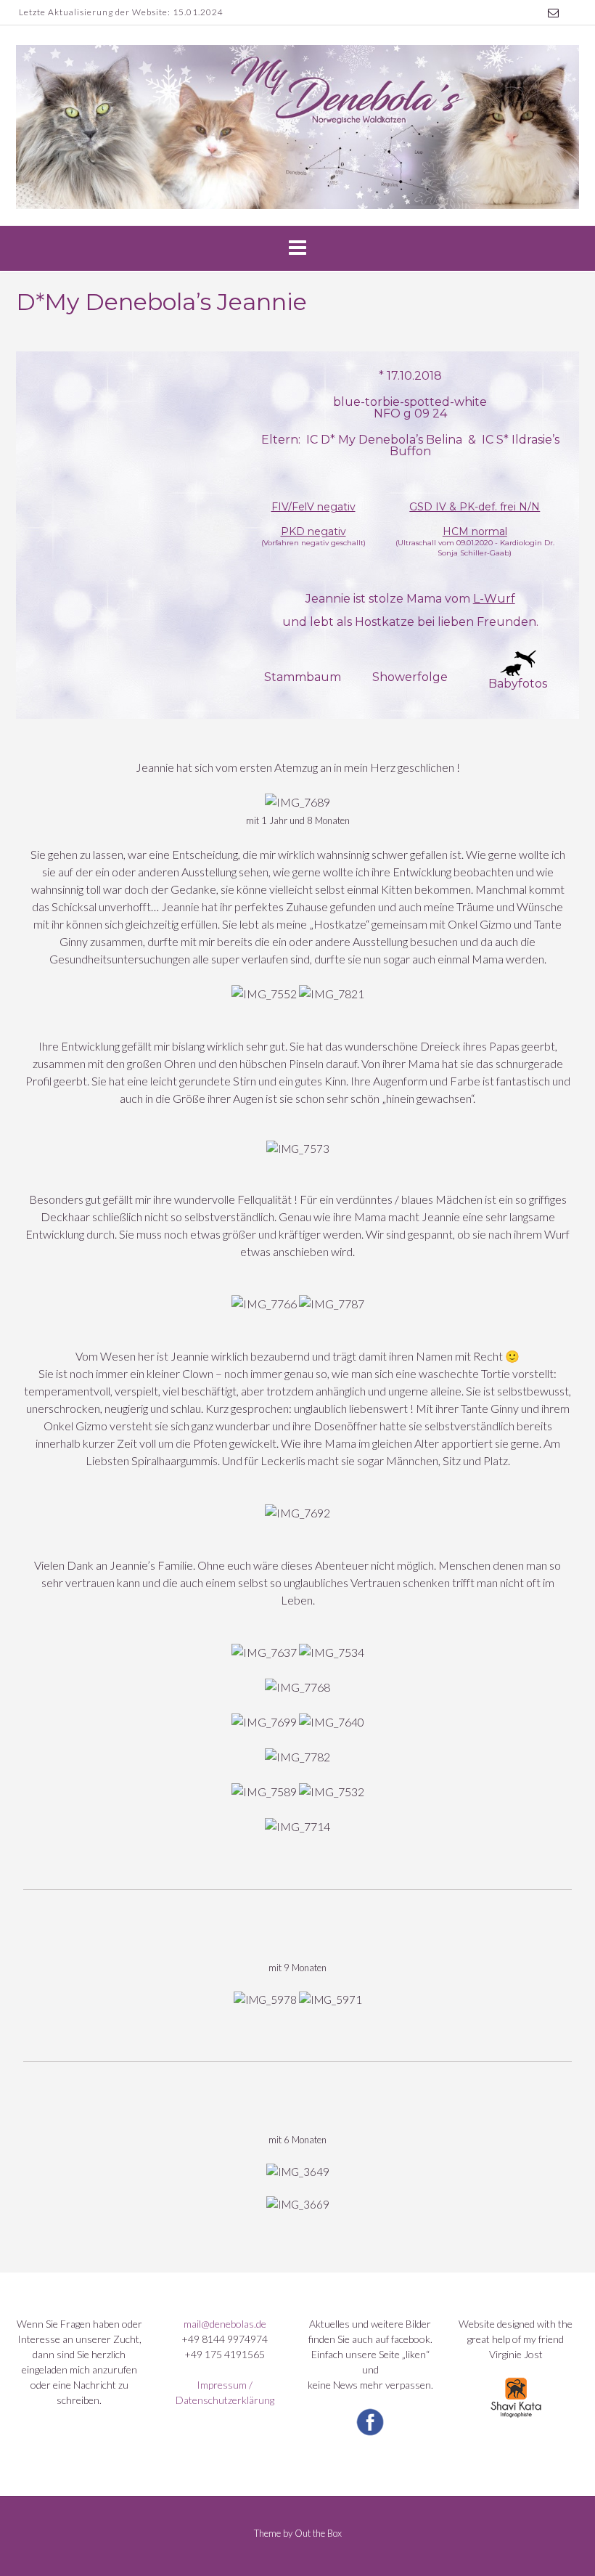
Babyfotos (518, 684)
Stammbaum (303, 677)
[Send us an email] (553, 13)
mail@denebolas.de (225, 2324)
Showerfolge (410, 677)
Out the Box (318, 2533)
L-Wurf (494, 599)
